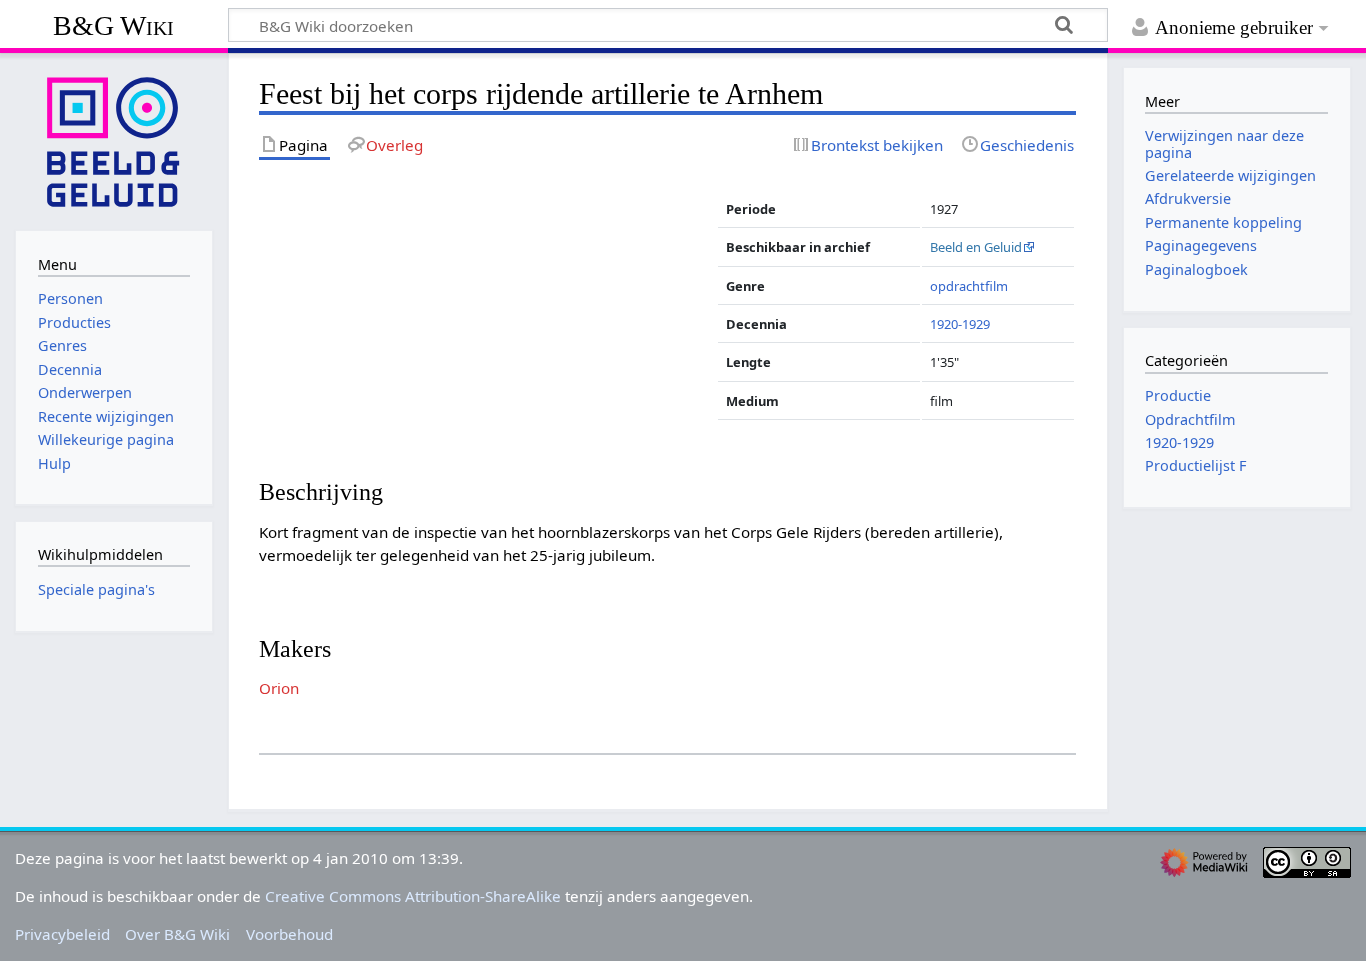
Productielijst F (1196, 465)
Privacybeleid (62, 934)
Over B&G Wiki (177, 934)
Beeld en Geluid (976, 247)
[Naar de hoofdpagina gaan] (114, 140)
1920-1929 (960, 324)
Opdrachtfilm (1190, 419)
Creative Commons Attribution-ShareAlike (413, 896)
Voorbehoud (289, 934)
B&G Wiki (113, 25)
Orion (279, 688)
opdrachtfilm (969, 286)
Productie (1178, 395)
